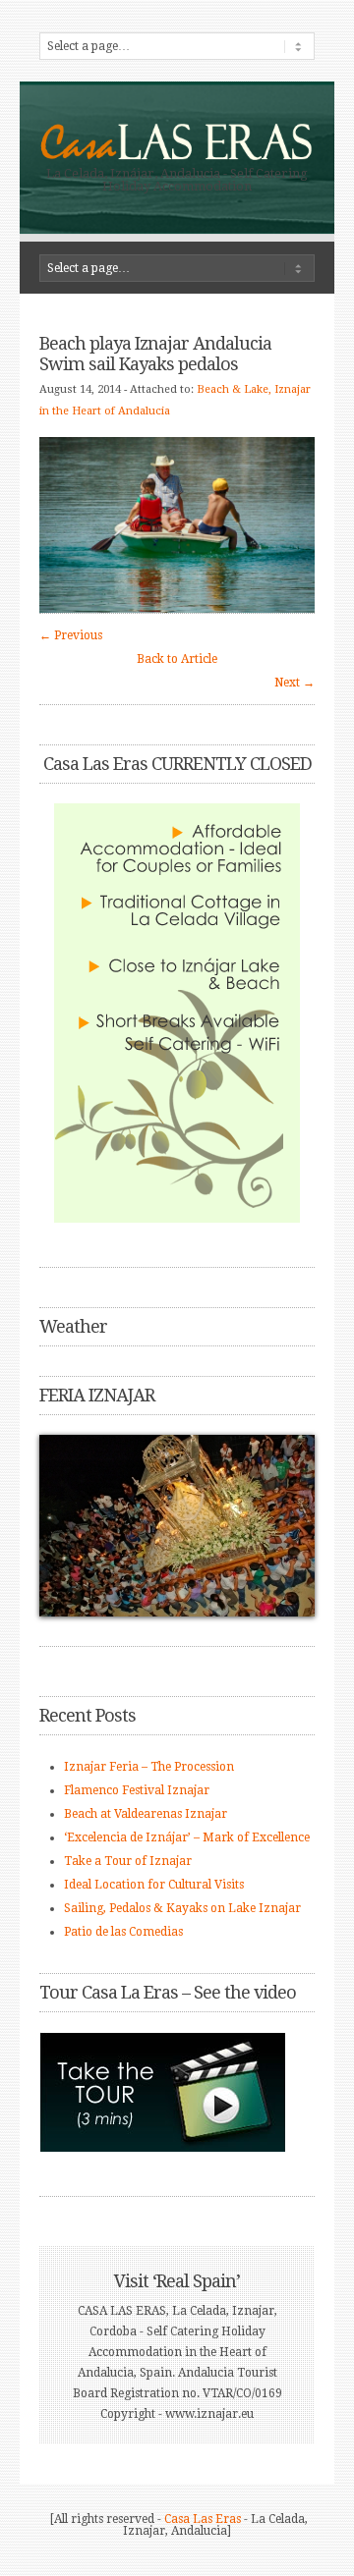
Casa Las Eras (203, 2519)
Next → (295, 683)
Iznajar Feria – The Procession (149, 1767)
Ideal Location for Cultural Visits (154, 1885)
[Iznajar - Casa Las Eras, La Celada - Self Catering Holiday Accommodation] (177, 158)
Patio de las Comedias (123, 1932)
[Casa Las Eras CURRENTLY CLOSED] (177, 1013)
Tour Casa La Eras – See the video (168, 1992)
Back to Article (177, 659)
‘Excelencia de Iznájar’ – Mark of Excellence (187, 1837)
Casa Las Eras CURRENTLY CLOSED (177, 764)
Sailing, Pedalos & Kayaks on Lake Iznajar (182, 1908)
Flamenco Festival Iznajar (137, 1790)
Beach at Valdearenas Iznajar (146, 1814)
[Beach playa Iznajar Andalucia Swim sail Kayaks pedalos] (177, 609)
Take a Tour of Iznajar (128, 1861)
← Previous (71, 635)
